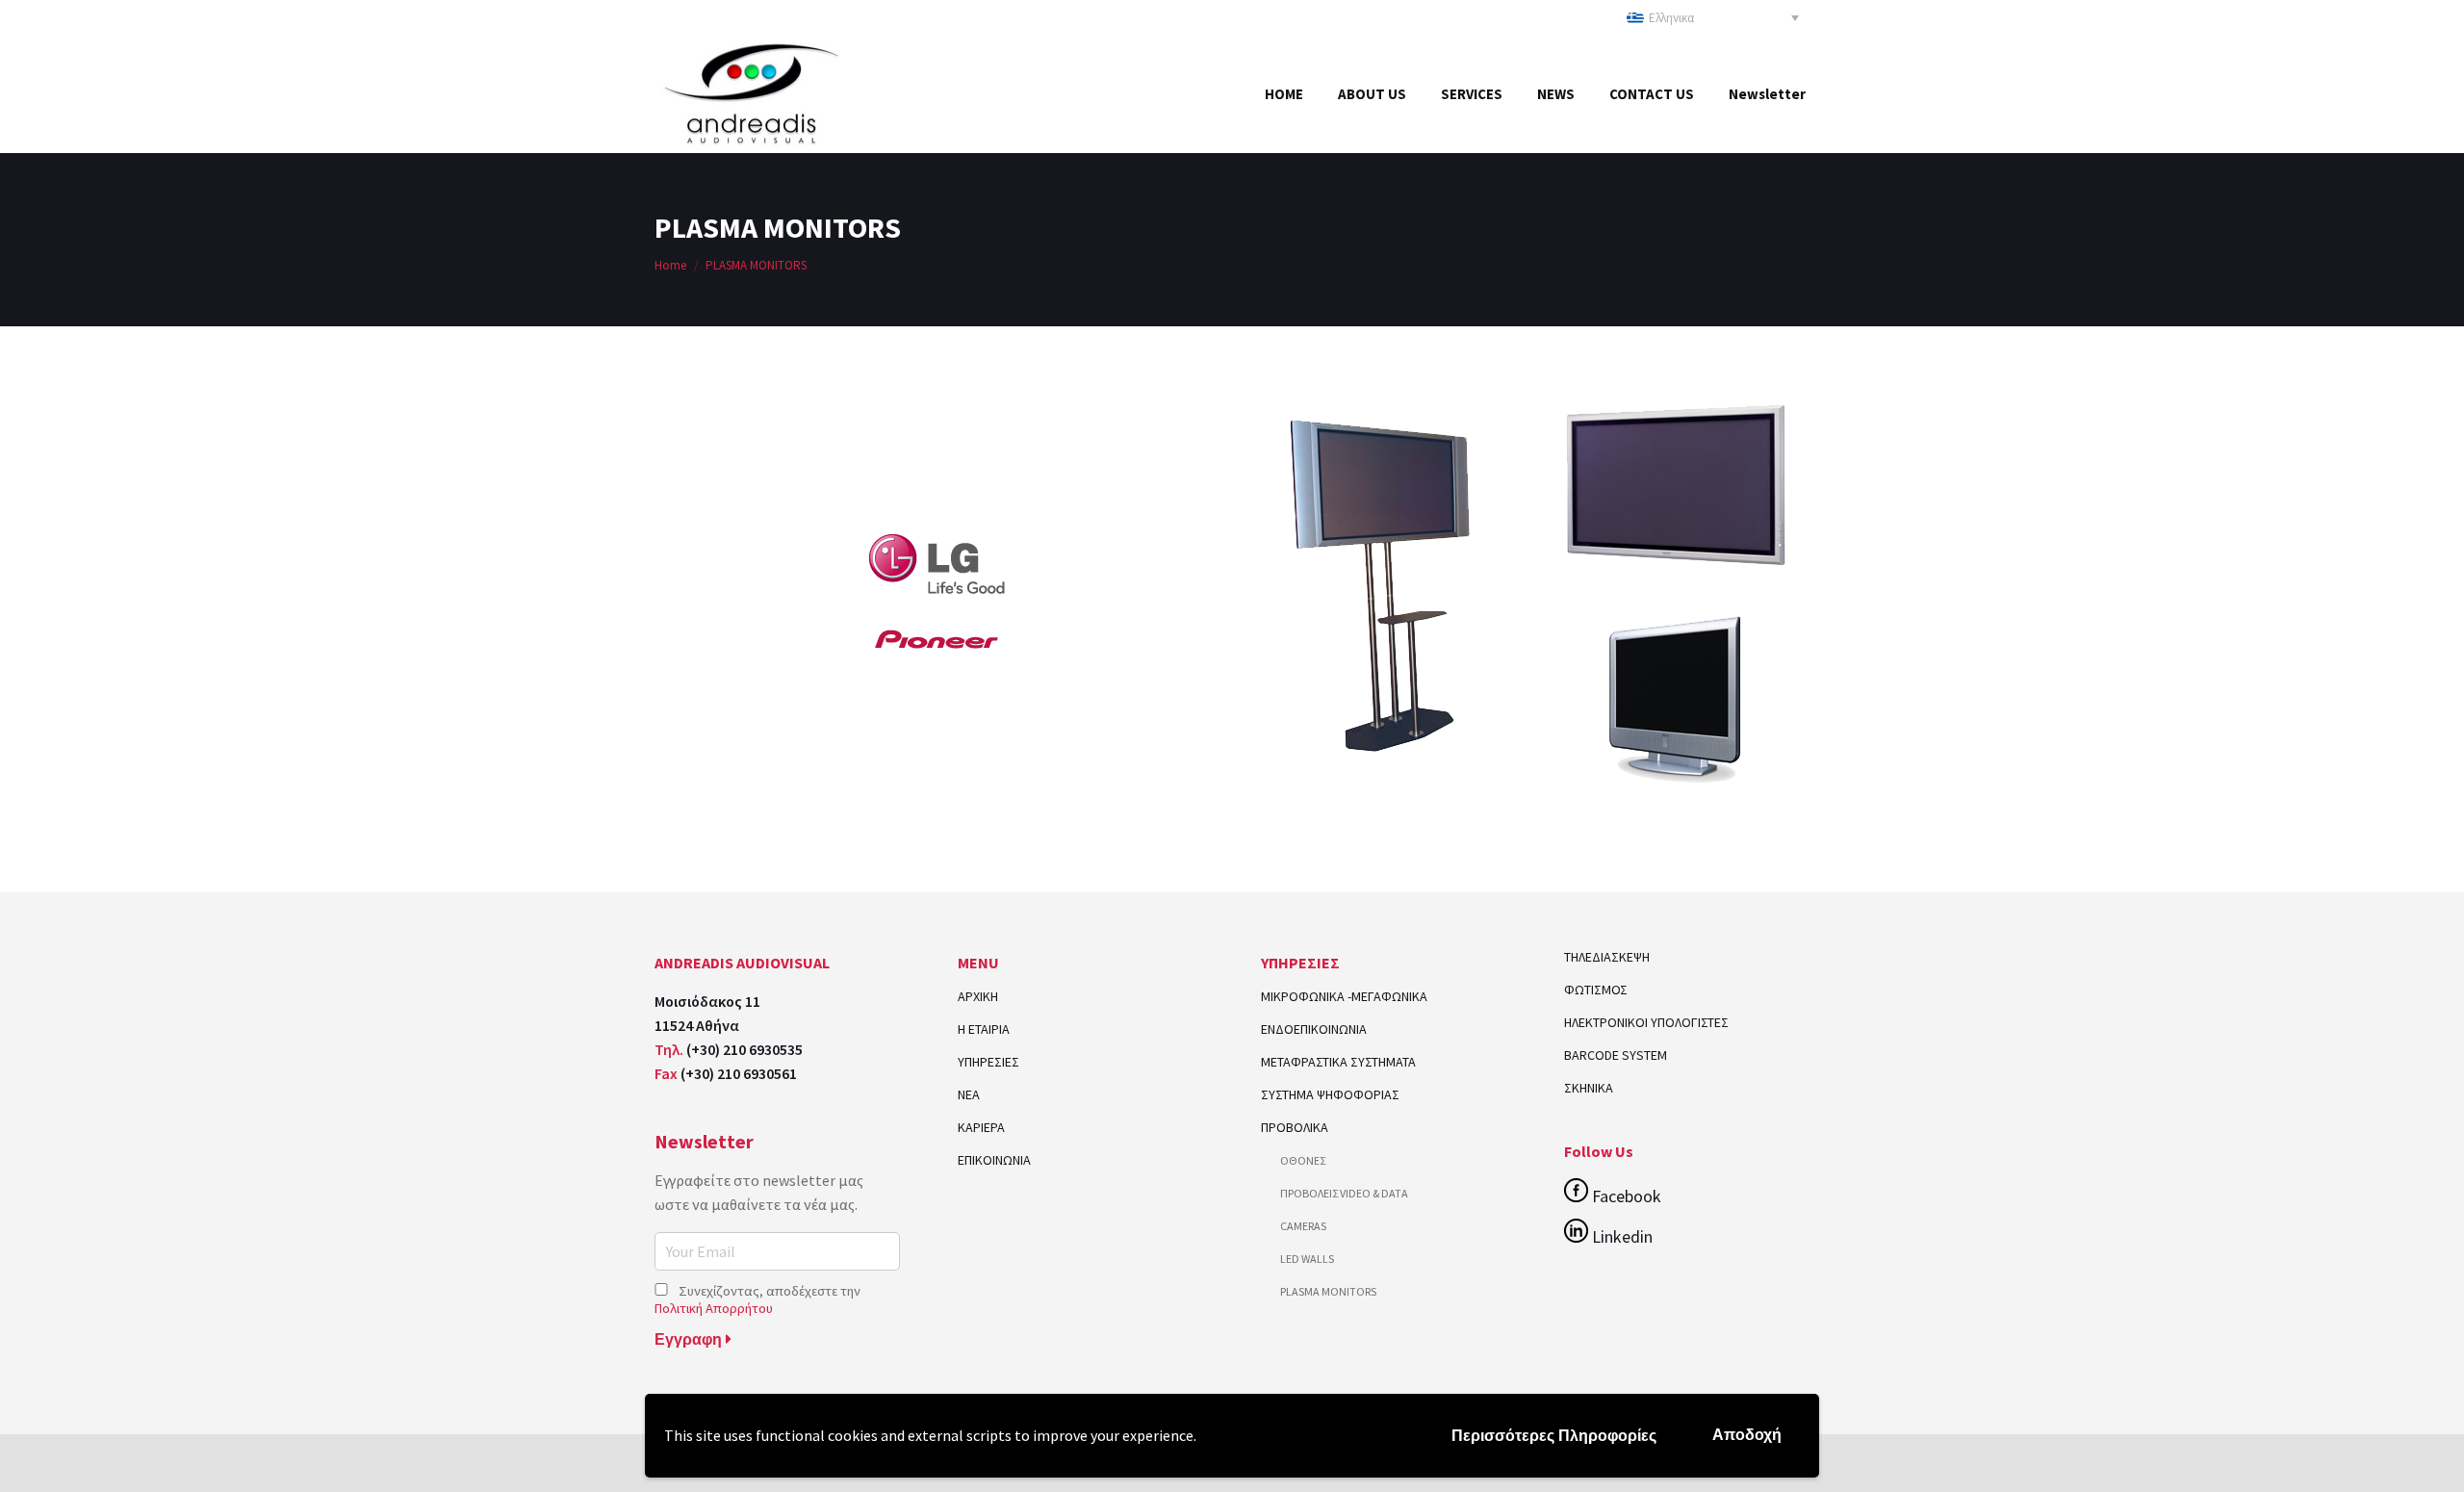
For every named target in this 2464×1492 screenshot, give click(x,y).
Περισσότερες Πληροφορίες (1554, 1436)
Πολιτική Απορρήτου (714, 1308)
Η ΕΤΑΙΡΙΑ (984, 1029)
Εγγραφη (690, 1339)
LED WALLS (1307, 1259)
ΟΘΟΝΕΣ (1303, 1160)
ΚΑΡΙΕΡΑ (981, 1128)
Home (670, 265)
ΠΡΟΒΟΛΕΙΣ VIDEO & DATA (1344, 1193)
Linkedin (1620, 1236)
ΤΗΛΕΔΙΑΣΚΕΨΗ (1607, 957)
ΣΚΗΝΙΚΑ (1589, 1088)
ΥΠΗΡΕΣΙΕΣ (988, 1062)
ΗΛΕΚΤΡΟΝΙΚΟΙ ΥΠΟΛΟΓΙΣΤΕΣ (1646, 1022)
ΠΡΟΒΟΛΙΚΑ (1295, 1128)
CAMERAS (1303, 1226)
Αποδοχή (1747, 1435)
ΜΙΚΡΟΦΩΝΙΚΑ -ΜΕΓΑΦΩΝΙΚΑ (1344, 997)
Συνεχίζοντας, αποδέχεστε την (757, 1299)
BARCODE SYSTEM (1616, 1055)
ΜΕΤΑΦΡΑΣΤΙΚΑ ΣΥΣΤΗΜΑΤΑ (1338, 1062)
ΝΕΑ (969, 1095)
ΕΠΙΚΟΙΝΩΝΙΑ (994, 1160)
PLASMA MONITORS (1328, 1291)
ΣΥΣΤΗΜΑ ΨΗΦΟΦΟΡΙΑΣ (1330, 1095)
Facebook (1625, 1196)
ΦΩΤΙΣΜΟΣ (1596, 990)
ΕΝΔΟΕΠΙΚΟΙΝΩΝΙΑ (1314, 1029)
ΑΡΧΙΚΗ (978, 997)
